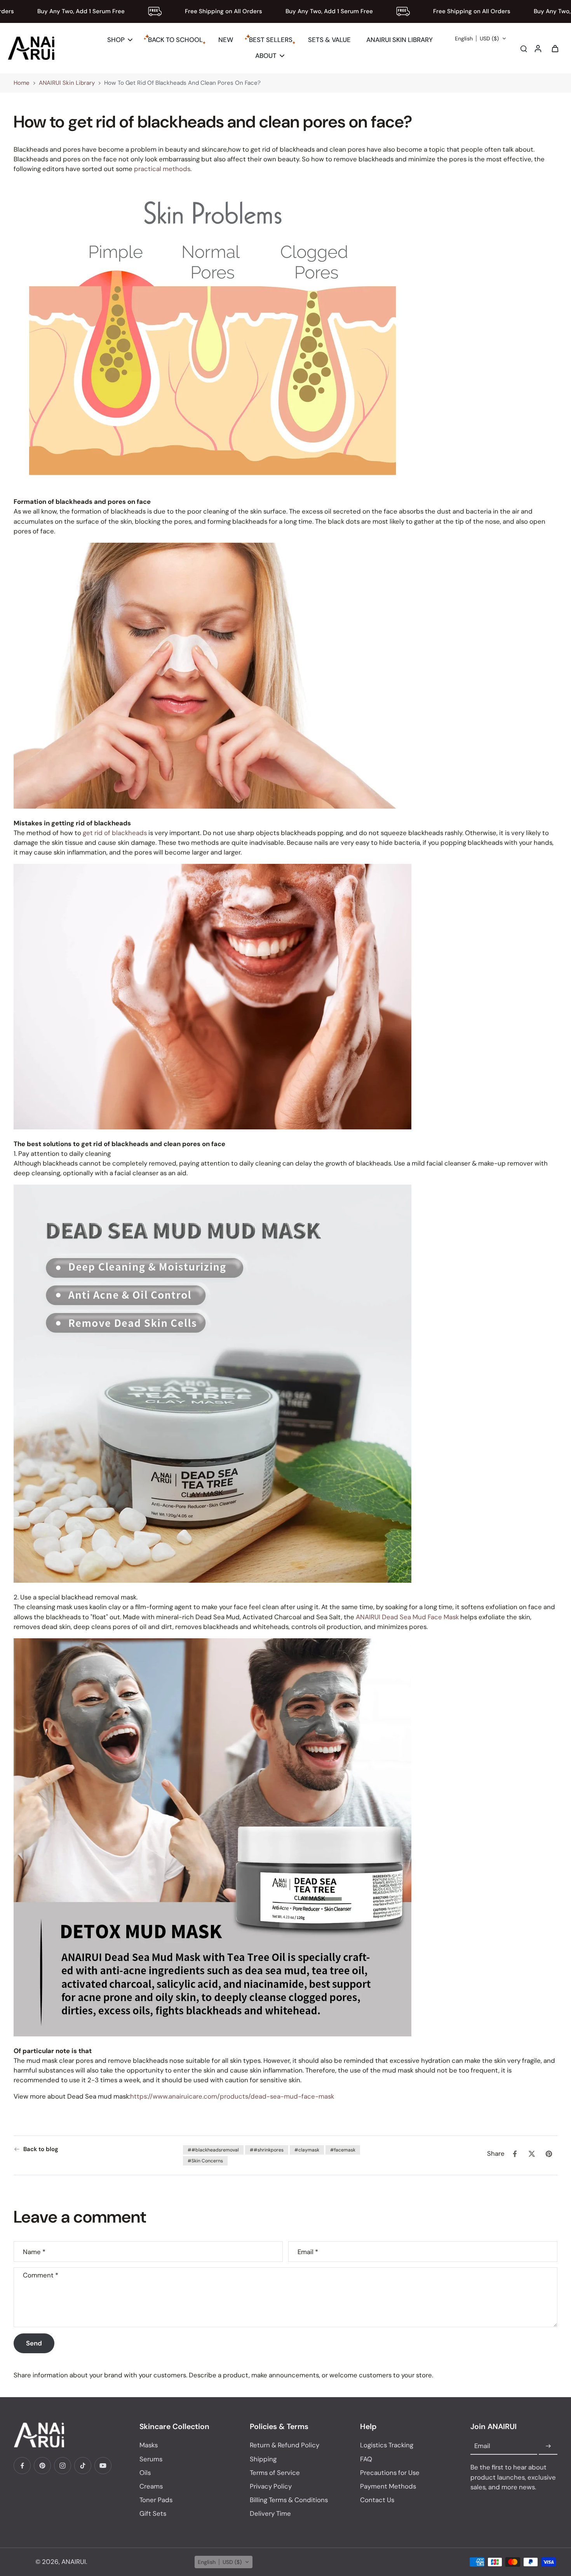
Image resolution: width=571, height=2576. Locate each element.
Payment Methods (388, 2486)
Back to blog (41, 2149)
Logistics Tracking (387, 2445)
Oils (145, 2473)
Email (308, 2252)
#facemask (343, 2150)
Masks (149, 2445)
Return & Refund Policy (285, 2445)
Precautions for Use (390, 2473)
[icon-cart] (555, 48)
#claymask (307, 2150)
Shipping (263, 2459)
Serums (151, 2459)
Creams (151, 2486)
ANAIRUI (74, 2562)
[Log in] (538, 48)
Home (22, 83)
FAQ (366, 2459)
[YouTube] (103, 2466)
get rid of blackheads (115, 832)
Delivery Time (270, 2513)
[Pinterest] (42, 2466)
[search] (524, 48)
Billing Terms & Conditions (289, 2500)
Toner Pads (156, 2500)
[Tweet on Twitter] (532, 2154)
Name (34, 2252)
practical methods (162, 169)
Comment (41, 2275)
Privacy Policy (271, 2486)
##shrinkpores (267, 2150)
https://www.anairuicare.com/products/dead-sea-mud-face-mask (232, 2096)
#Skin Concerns (205, 2161)
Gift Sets (153, 2513)
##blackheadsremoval (213, 2150)
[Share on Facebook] (515, 2154)
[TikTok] (83, 2466)
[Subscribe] (548, 2446)
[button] (481, 38)
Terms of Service (275, 2473)
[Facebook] (22, 2466)
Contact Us (377, 2500)
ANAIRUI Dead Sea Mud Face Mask (407, 1617)
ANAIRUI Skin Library (67, 83)
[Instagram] (63, 2466)
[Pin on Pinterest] (549, 2154)
